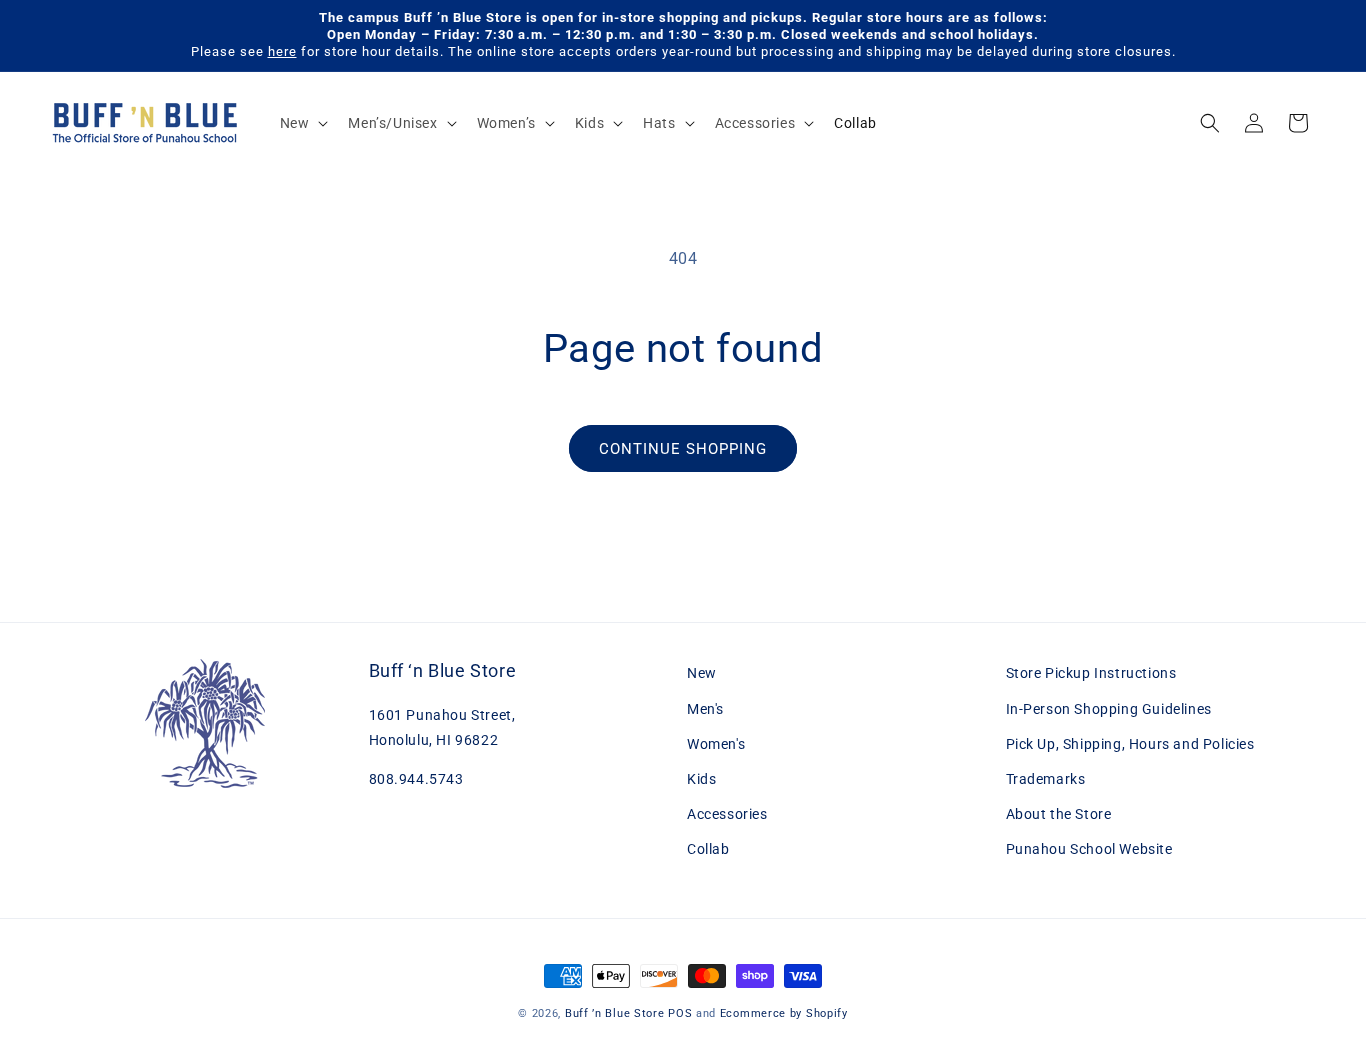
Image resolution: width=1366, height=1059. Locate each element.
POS (680, 1013)
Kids (701, 779)
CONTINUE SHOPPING (683, 449)
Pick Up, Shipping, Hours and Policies (1130, 744)
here (282, 51)
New (702, 673)
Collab (708, 849)
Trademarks (1046, 779)
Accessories (727, 814)
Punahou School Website (1089, 849)
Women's (716, 744)
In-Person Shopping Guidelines (1109, 709)
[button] (302, 123)
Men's (705, 709)
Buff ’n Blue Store (615, 1013)
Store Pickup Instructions (1091, 673)
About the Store (1059, 814)
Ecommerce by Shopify (784, 1013)
